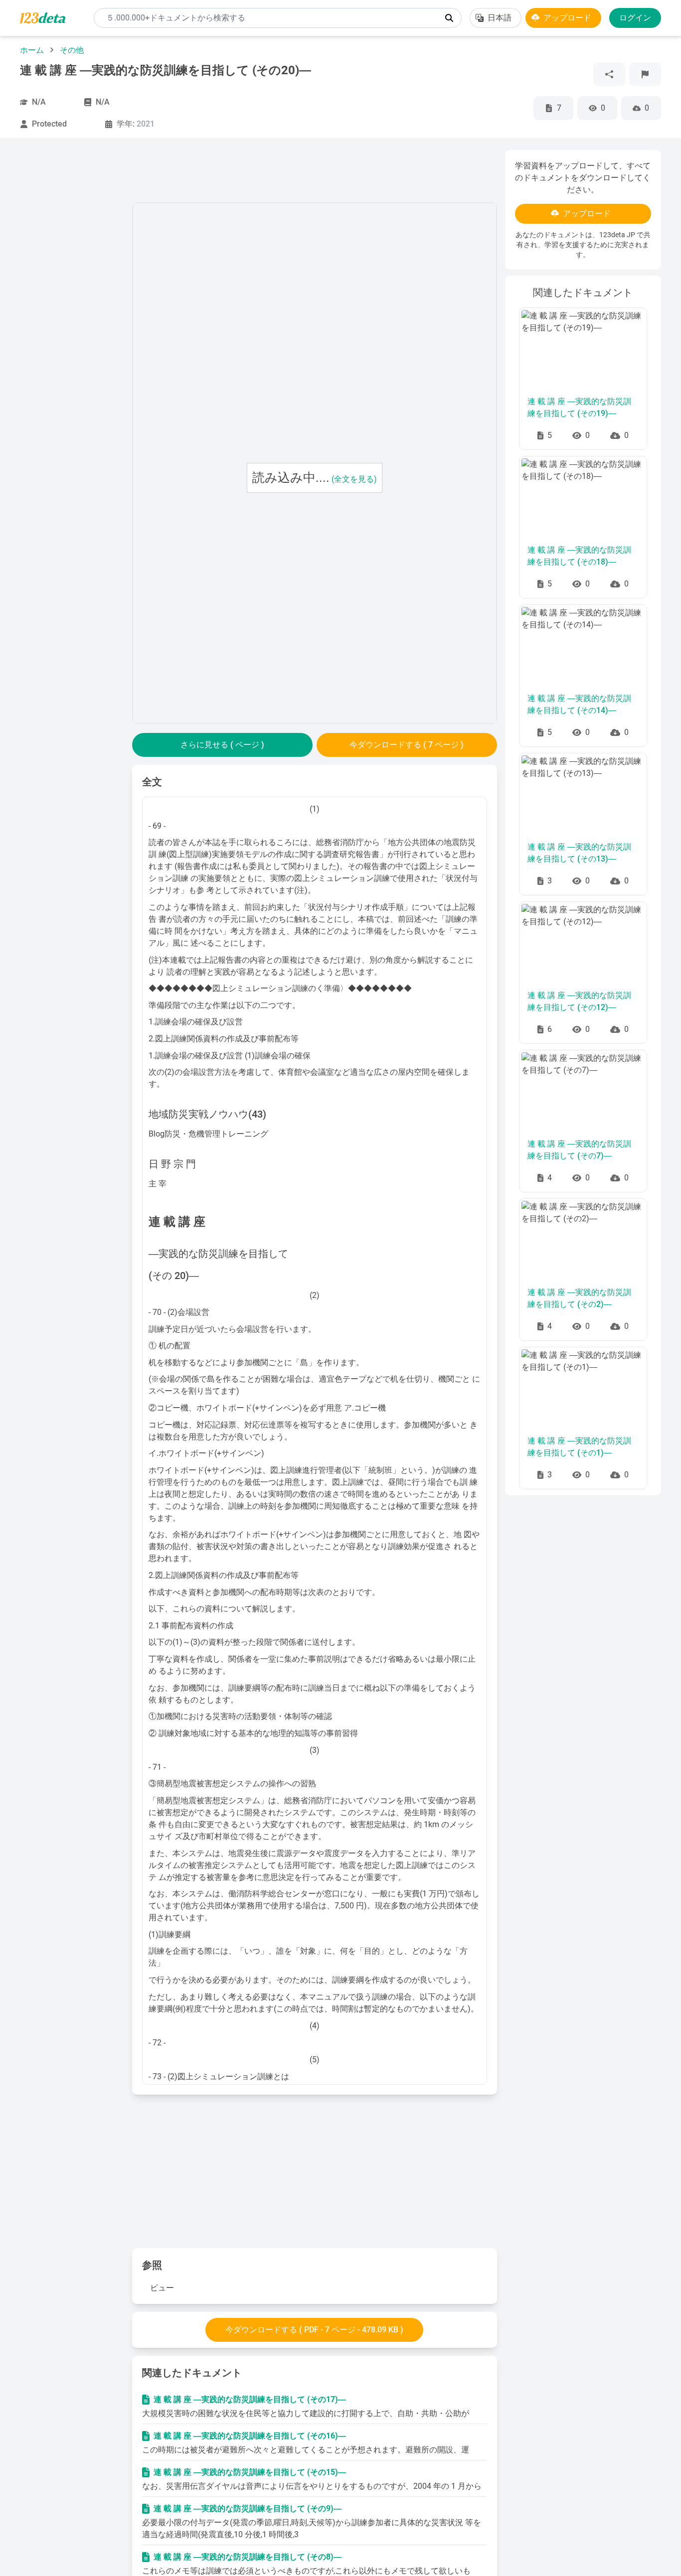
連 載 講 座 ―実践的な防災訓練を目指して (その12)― (579, 1001)
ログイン (635, 18)
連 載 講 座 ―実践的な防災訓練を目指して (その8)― (248, 2557)
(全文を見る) (354, 479)
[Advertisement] (72, 299)
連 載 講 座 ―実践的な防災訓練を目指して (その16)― (250, 2436)
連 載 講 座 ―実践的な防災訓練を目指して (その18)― (579, 556)
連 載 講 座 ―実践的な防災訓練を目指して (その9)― (248, 2508)
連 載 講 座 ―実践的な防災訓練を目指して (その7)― (579, 1150)
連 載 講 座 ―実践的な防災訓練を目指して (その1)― (579, 1447)
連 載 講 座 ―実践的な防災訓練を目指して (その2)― (579, 1298)
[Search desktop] (449, 18)
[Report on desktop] (645, 74)
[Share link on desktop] (609, 74)
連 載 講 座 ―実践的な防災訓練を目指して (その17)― (250, 2399)
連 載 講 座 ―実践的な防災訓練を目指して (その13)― (579, 853)
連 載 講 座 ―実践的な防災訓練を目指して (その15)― (250, 2472)
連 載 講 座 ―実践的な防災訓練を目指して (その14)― (579, 704)
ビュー (162, 2288)
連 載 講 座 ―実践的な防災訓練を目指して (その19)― (579, 407)
